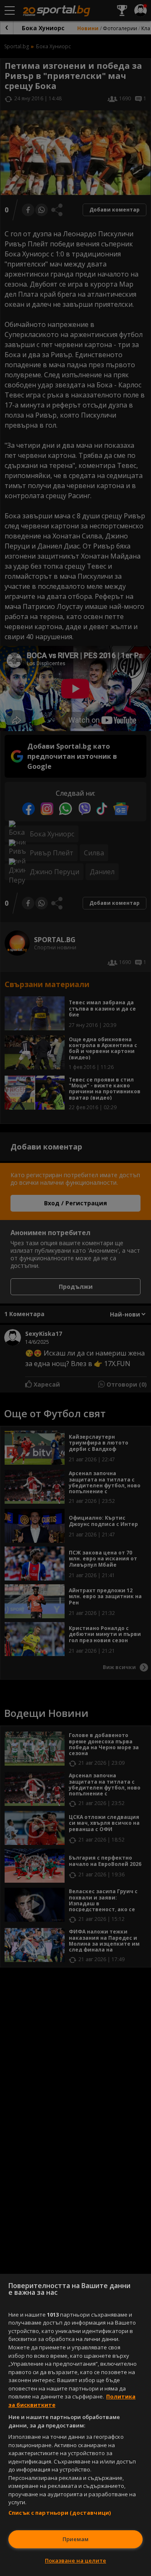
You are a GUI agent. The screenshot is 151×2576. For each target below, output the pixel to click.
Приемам (75, 2539)
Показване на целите (75, 2560)
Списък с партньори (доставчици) (60, 2513)
